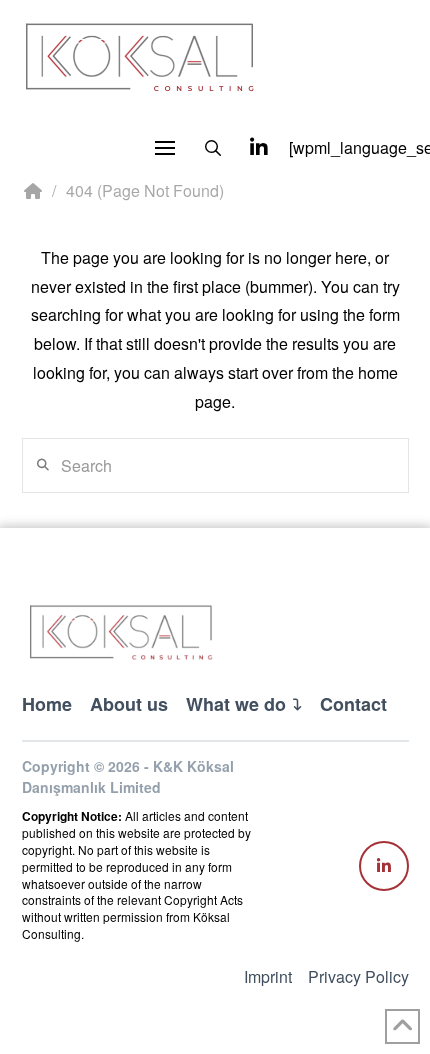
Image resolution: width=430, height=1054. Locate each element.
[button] (165, 148)
